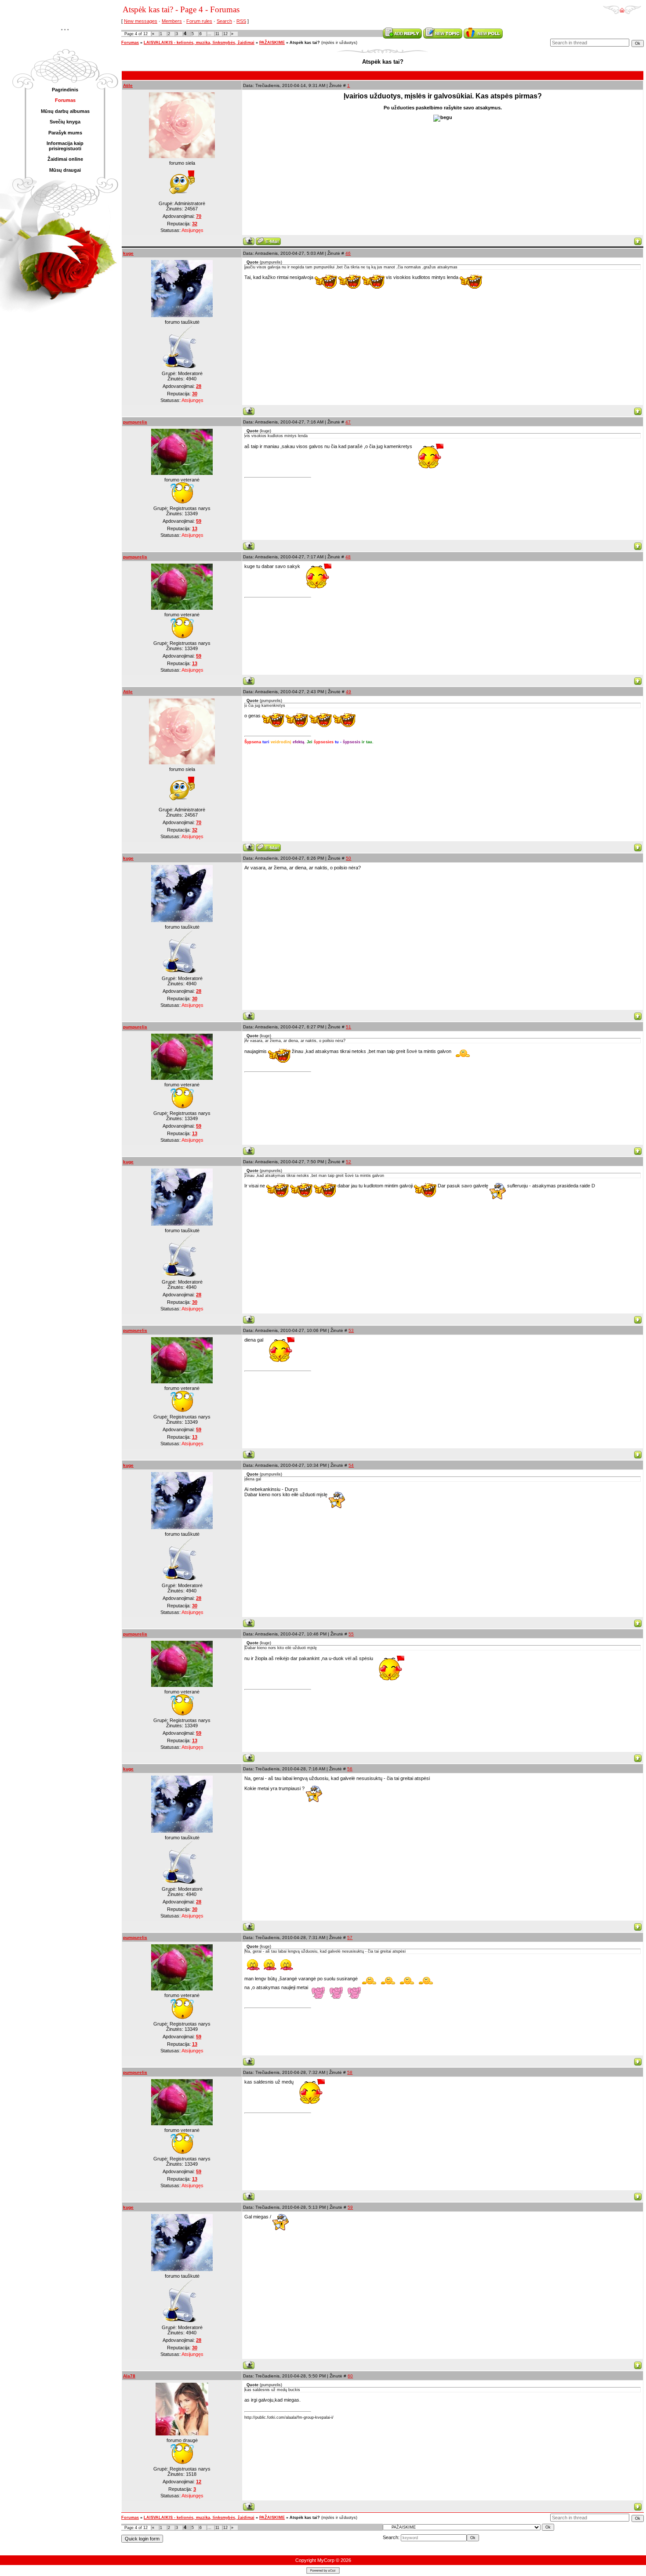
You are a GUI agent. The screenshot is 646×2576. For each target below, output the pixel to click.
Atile (128, 85)
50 (348, 858)
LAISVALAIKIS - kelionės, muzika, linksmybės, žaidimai (199, 43)
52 (348, 1162)
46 (348, 253)
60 (350, 2376)
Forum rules (199, 21)
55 (351, 1634)
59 (350, 2207)
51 (348, 1027)
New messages (141, 21)
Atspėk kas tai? (305, 43)
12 (225, 34)
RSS (241, 21)
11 (217, 34)
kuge (128, 253)
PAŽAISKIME (272, 43)
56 (350, 1769)
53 (351, 1330)
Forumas (130, 43)
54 (351, 1465)
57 (350, 1937)
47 (348, 422)
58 (350, 2072)
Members (172, 21)
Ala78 (129, 2376)
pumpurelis (135, 422)
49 (348, 692)
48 (348, 557)
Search (224, 21)
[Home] (622, 7)
